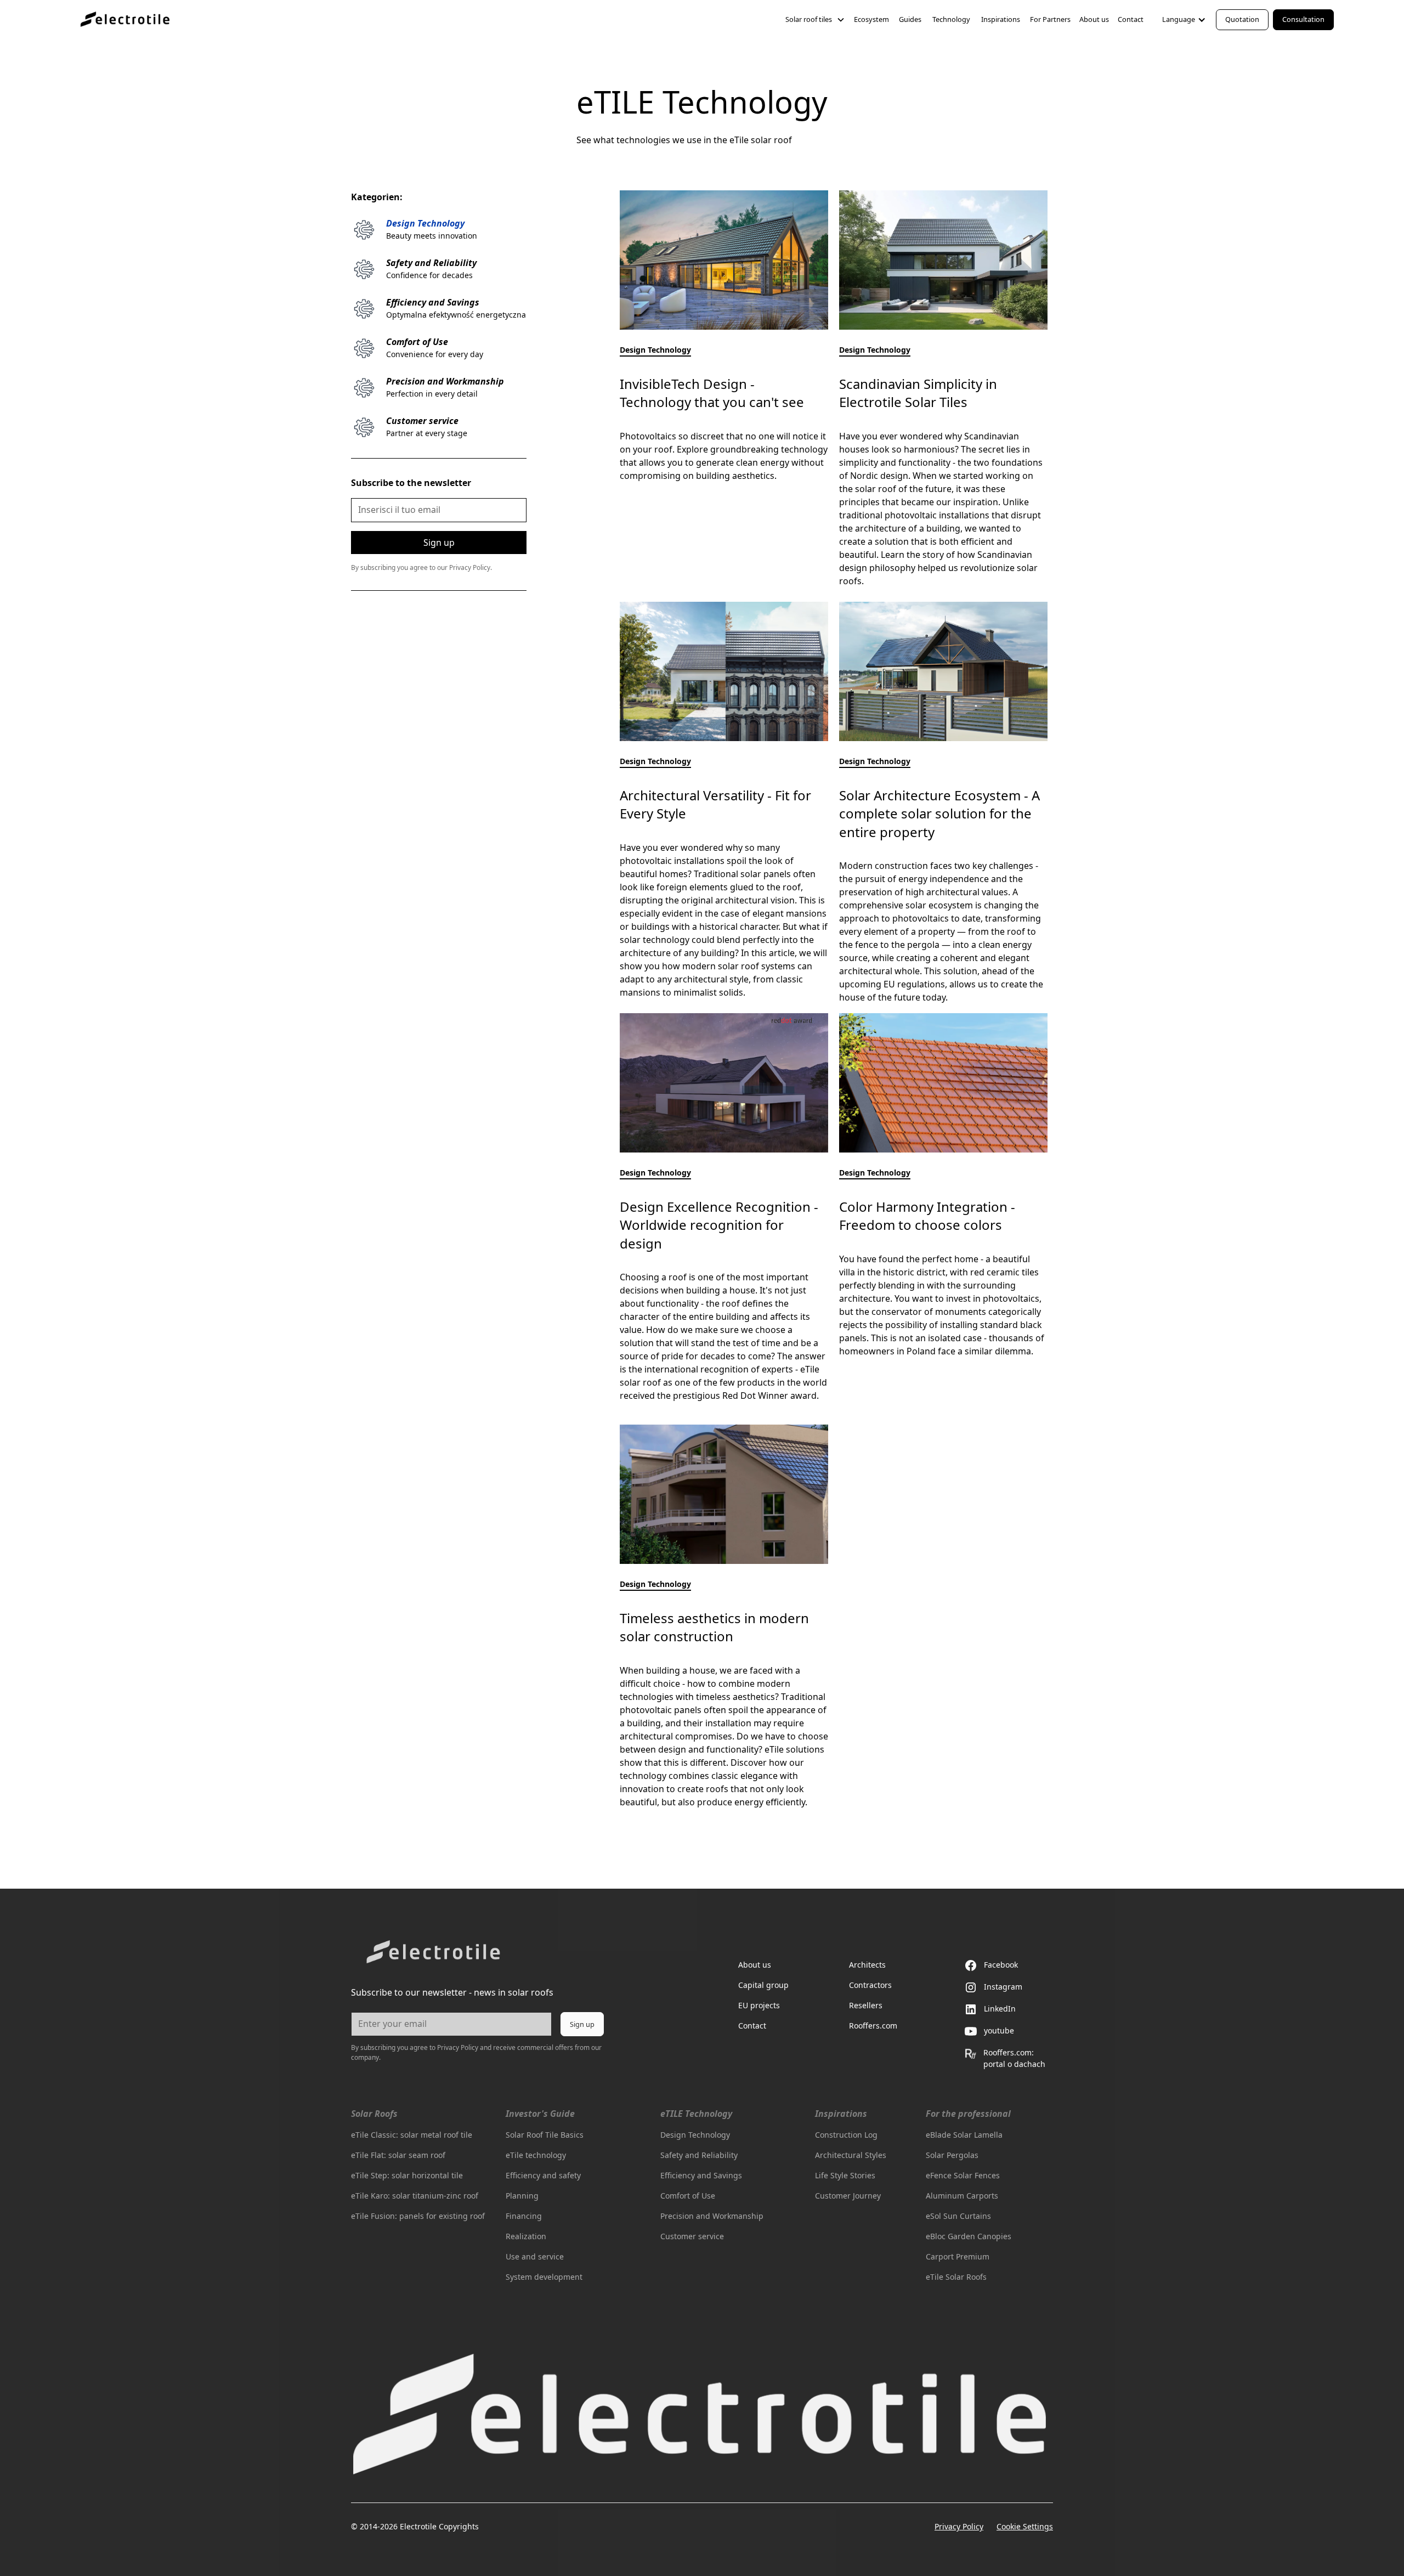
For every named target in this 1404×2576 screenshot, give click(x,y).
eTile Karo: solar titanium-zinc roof (415, 2196)
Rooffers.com (873, 2026)
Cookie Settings (1025, 2526)
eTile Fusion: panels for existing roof (418, 2216)
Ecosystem (871, 19)
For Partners (1050, 19)
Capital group (763, 1985)
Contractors (870, 1985)
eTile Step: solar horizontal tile (407, 2175)
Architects (867, 1965)
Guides (910, 19)
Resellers (866, 2005)
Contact (1131, 19)
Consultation (1303, 19)
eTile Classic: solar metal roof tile (412, 2135)
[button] (815, 19)
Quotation (1242, 19)
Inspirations (1001, 19)
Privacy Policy (959, 2526)
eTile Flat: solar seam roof (398, 2155)
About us (1094, 19)
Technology (951, 19)
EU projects (759, 2005)
